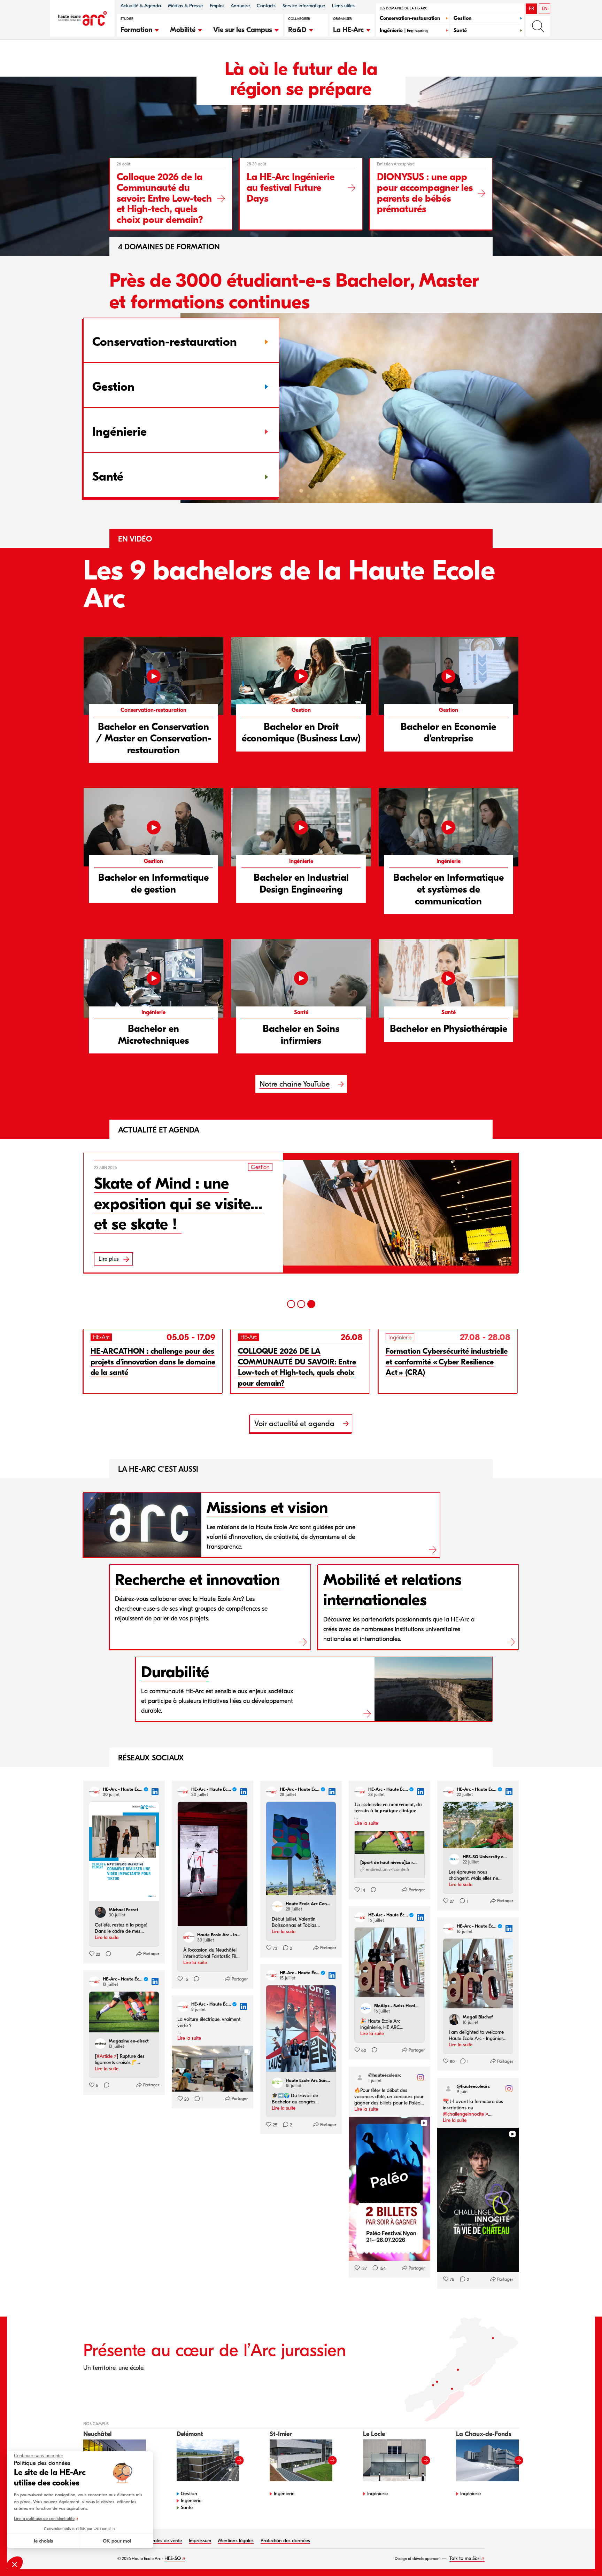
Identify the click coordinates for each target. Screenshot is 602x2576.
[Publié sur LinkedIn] (155, 1792)
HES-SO (173, 2558)
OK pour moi (117, 2541)
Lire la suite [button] (107, 1937)
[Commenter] (106, 1954)
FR (531, 9)
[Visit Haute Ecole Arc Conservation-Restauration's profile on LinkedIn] (279, 1906)
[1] (291, 1304)
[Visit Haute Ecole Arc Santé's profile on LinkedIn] (279, 2083)
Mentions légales (236, 2541)
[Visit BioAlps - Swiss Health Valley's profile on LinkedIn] (367, 2008)
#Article (105, 2056)
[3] (311, 1304)
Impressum (200, 2541)
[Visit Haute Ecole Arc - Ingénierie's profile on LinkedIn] (190, 1937)
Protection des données (285, 2541)
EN (545, 9)
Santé (187, 2508)
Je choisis (43, 2541)
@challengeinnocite (463, 2114)
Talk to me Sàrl (465, 2558)
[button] (140, 29)
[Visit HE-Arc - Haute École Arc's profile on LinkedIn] (96, 1792)
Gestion (189, 2494)
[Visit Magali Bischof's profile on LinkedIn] (456, 2019)
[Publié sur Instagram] (420, 2078)
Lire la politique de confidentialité (44, 2519)
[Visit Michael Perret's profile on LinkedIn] (102, 1912)
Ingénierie (191, 2501)
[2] (301, 1304)
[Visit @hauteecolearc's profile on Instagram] (361, 2078)
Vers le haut (582, 2556)
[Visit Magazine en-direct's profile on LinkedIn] (102, 2044)
